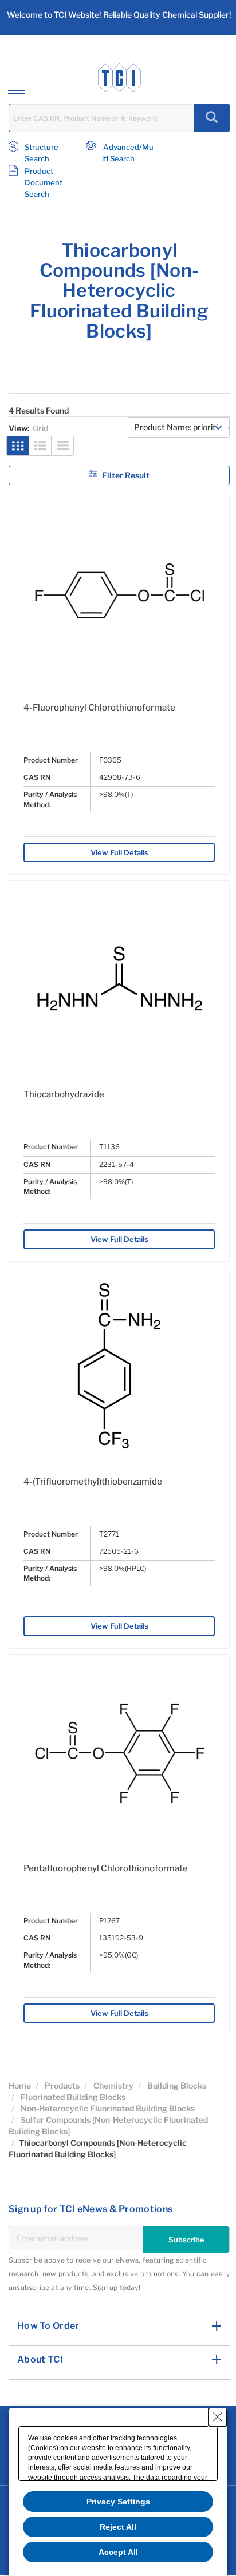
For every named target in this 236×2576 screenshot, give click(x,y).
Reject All (118, 2527)
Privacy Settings (118, 2502)
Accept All (118, 2552)
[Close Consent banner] (218, 2417)
